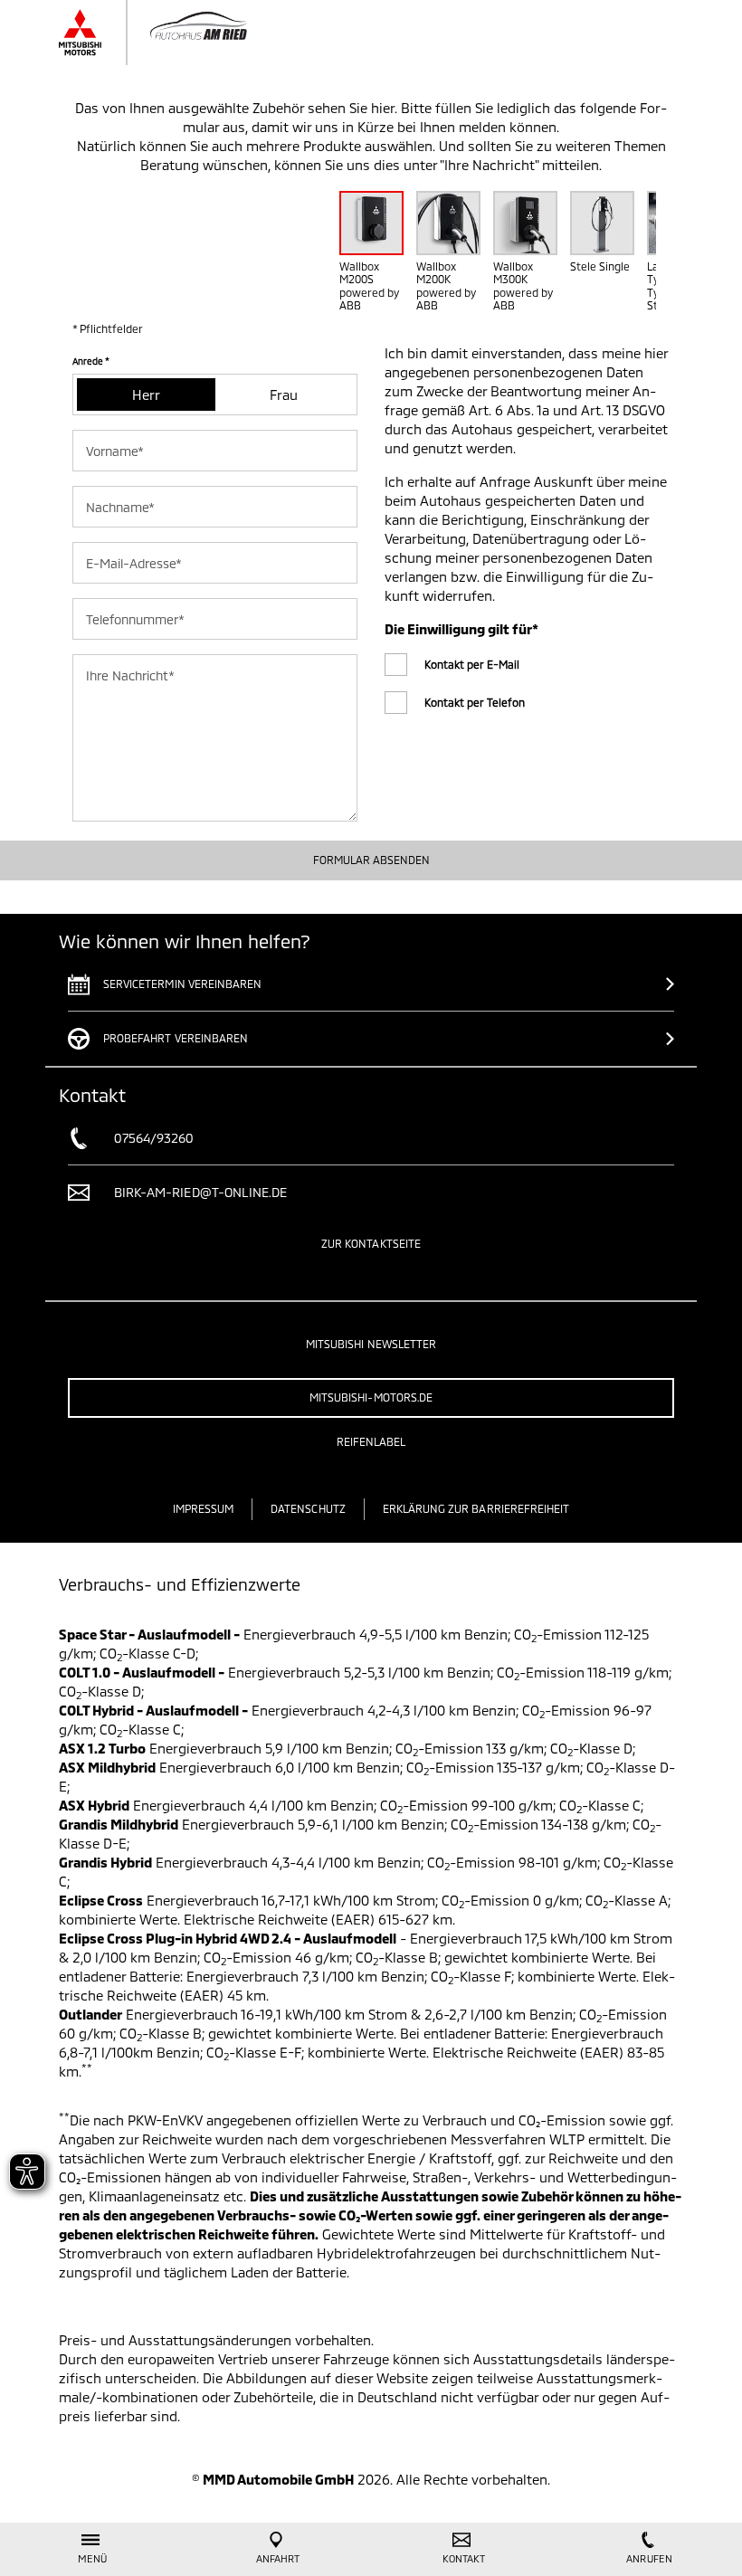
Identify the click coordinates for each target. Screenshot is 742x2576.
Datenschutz (308, 1508)
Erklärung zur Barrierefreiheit (476, 1508)
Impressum (203, 1508)
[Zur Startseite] (179, 33)
